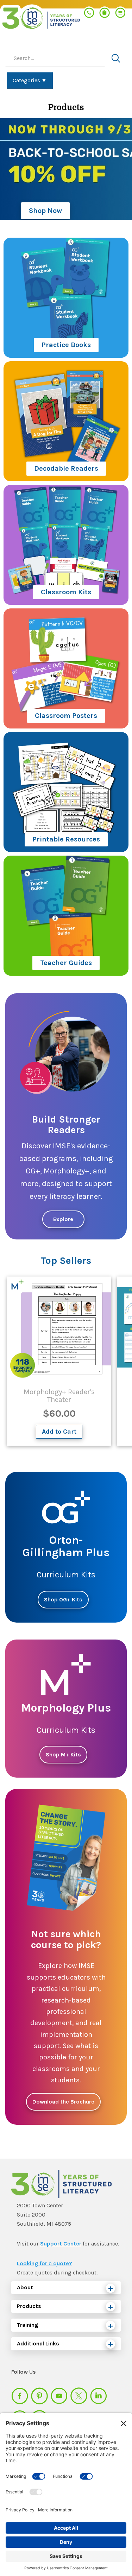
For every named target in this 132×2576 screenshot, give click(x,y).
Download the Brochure (63, 2102)
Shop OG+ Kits (63, 1599)
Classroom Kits (66, 592)
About (25, 2287)
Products (29, 2306)
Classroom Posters (66, 716)
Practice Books (66, 345)
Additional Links (38, 2343)
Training (27, 2325)
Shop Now (45, 211)
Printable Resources (66, 839)
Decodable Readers (66, 468)
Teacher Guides (66, 963)
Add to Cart (59, 1432)
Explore (63, 1219)
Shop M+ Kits (63, 1754)
